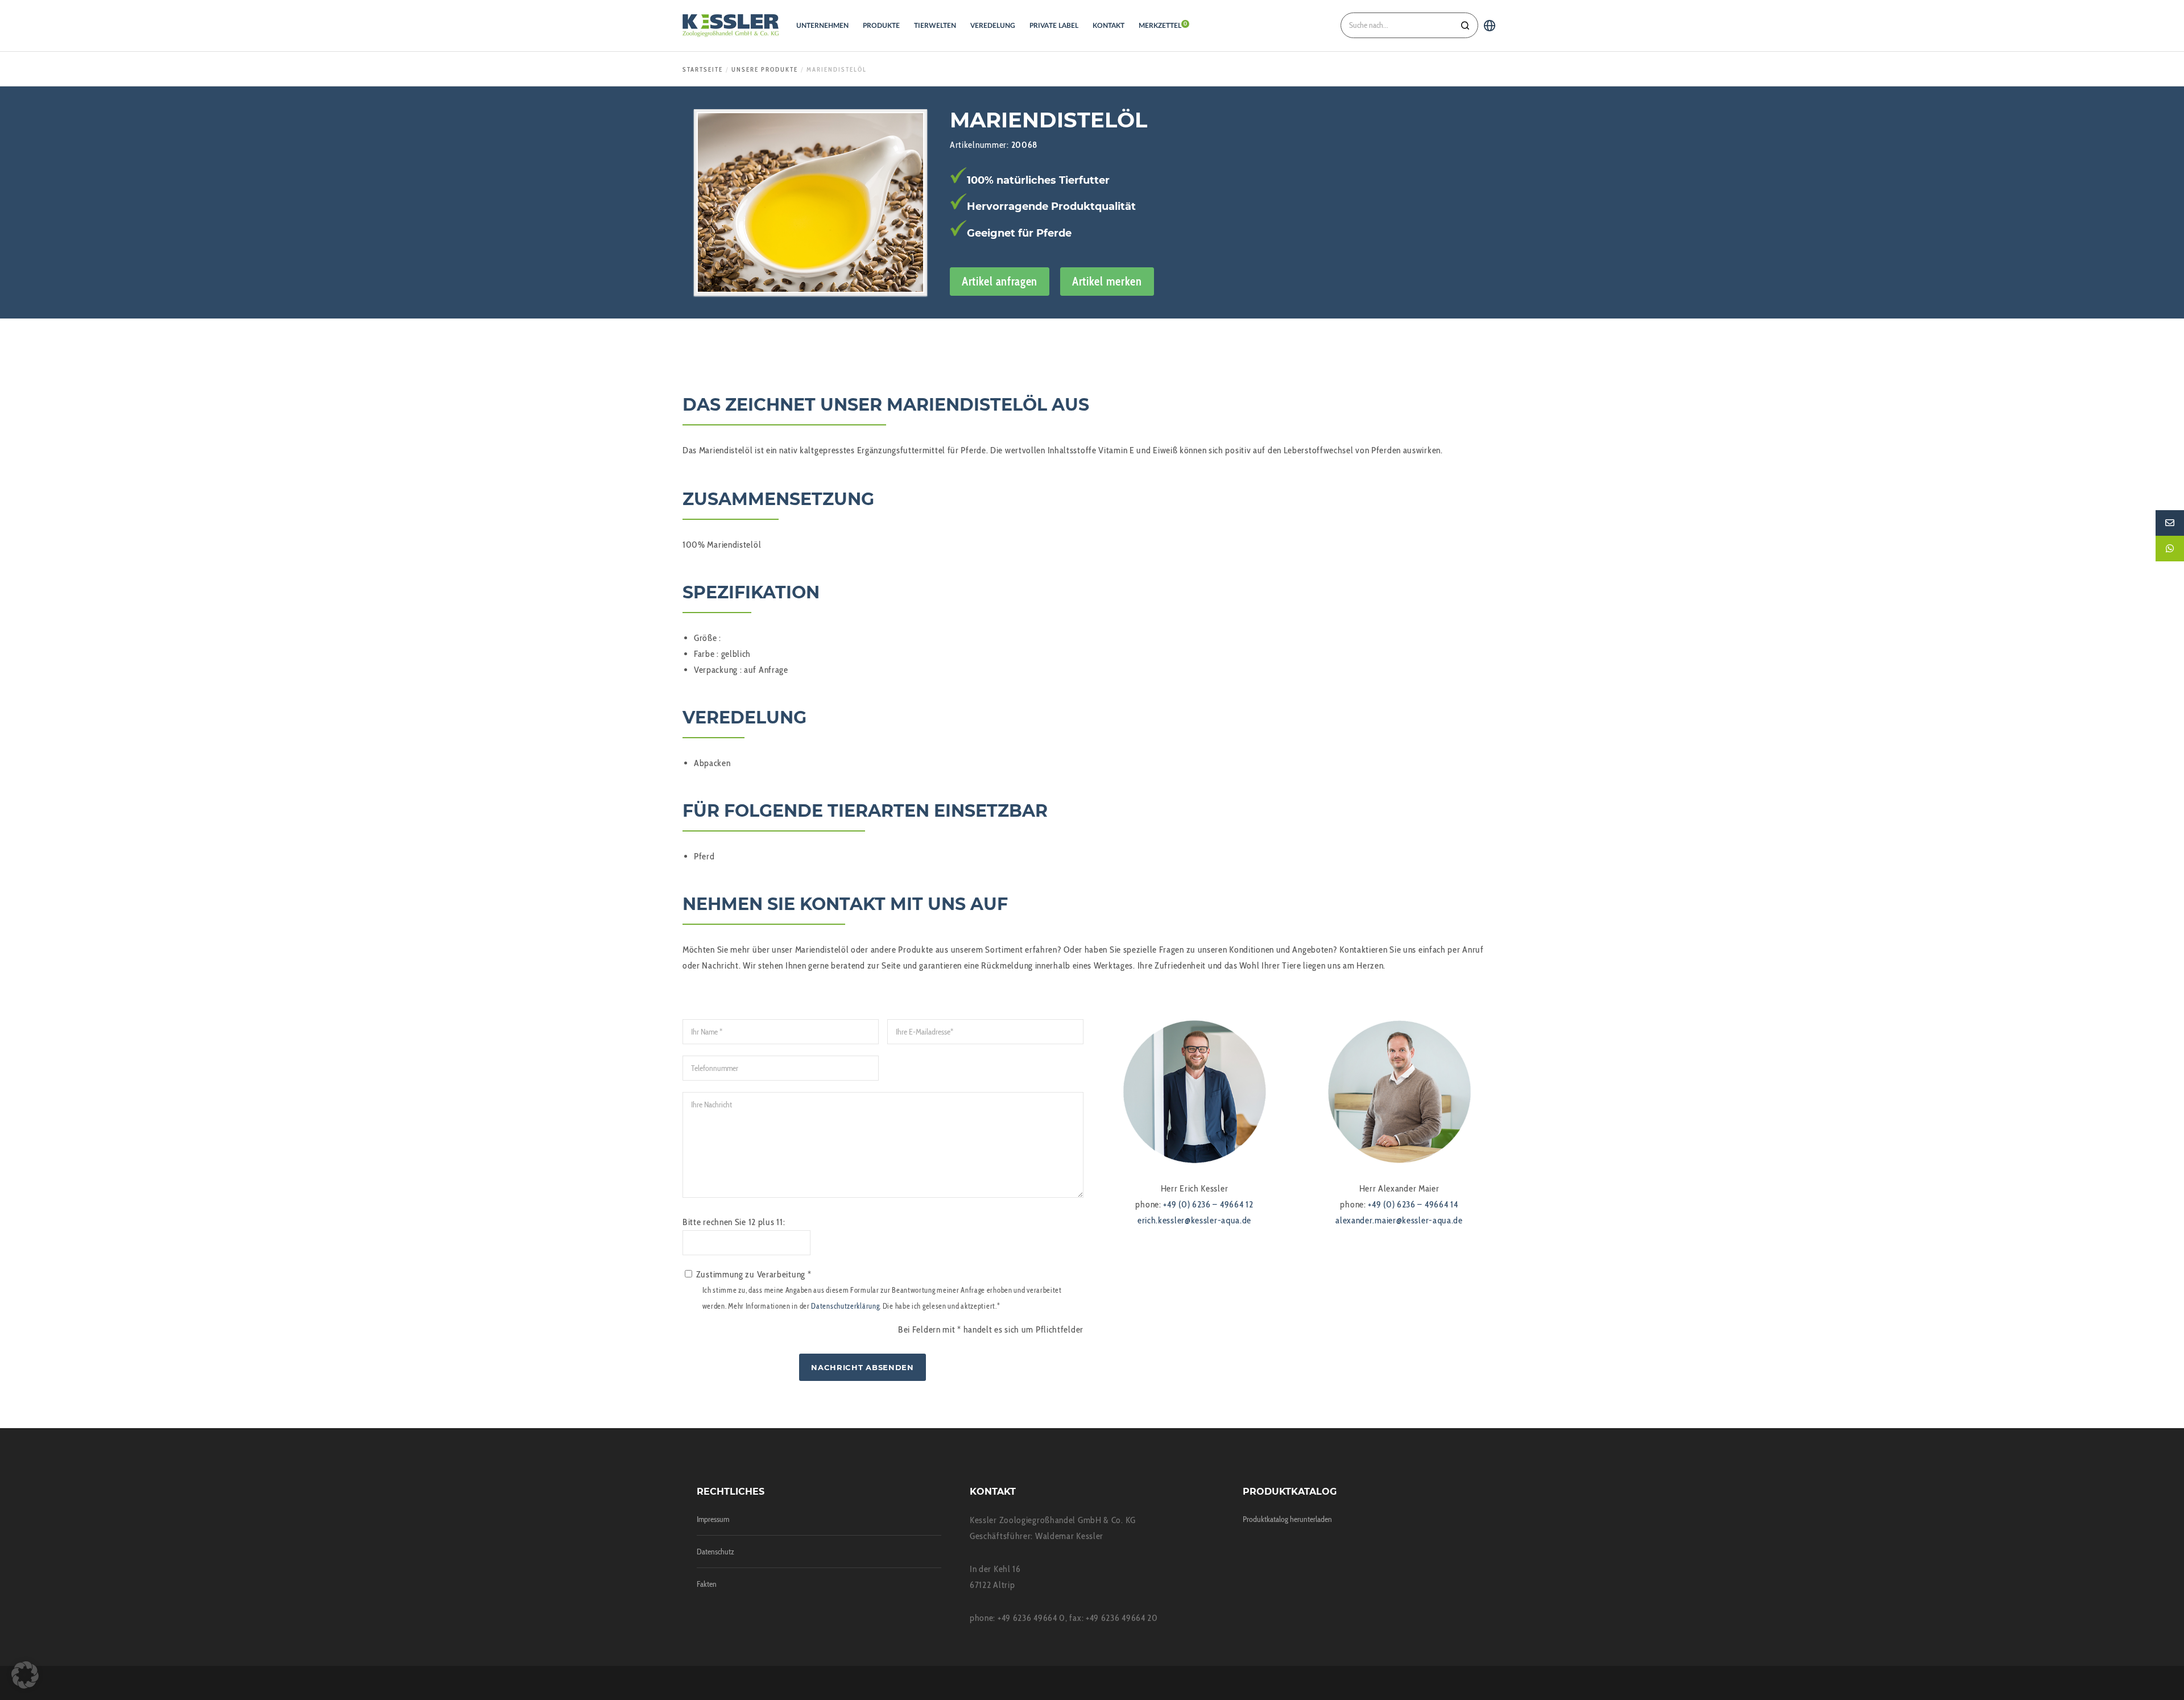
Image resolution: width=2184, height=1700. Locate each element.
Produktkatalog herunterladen (1287, 1519)
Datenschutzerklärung (845, 1306)
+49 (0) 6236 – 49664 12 (1208, 1204)
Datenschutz (715, 1552)
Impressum (713, 1519)
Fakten (707, 1584)
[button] (25, 1675)
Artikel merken (1107, 281)
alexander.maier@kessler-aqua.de (1399, 1220)
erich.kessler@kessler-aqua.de (1194, 1220)
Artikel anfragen (1000, 281)
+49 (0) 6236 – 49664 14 (1413, 1204)
